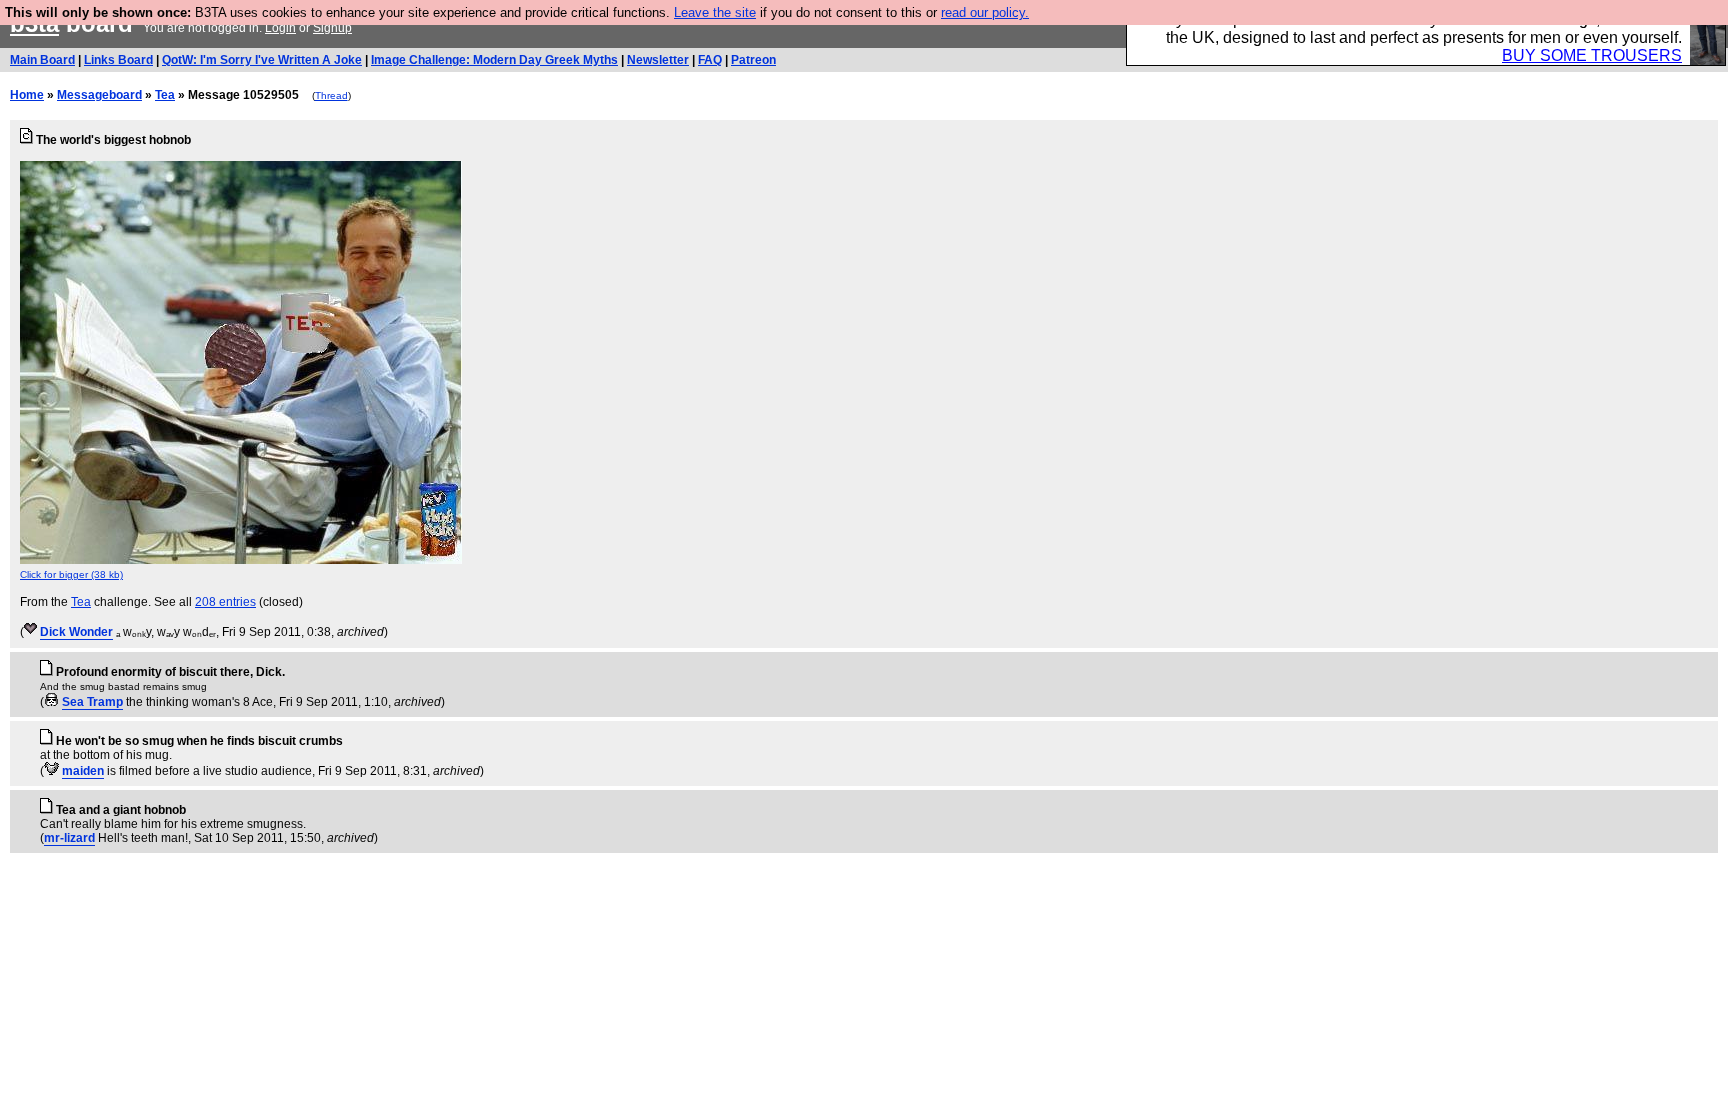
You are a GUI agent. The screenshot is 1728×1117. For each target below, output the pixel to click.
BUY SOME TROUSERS (1592, 55)
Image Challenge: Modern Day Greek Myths (494, 60)
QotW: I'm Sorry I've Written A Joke (262, 60)
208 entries (225, 602)
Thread (331, 95)
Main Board (42, 60)
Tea (165, 95)
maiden (83, 771)
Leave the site (715, 12)
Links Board (118, 60)
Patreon (753, 60)
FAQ (710, 60)
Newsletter (658, 60)
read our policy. (985, 12)
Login (280, 28)
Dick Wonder (76, 632)
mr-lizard (69, 838)
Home (27, 95)
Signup (332, 28)
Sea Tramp (92, 702)
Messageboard (99, 95)
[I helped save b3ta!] (30, 632)
